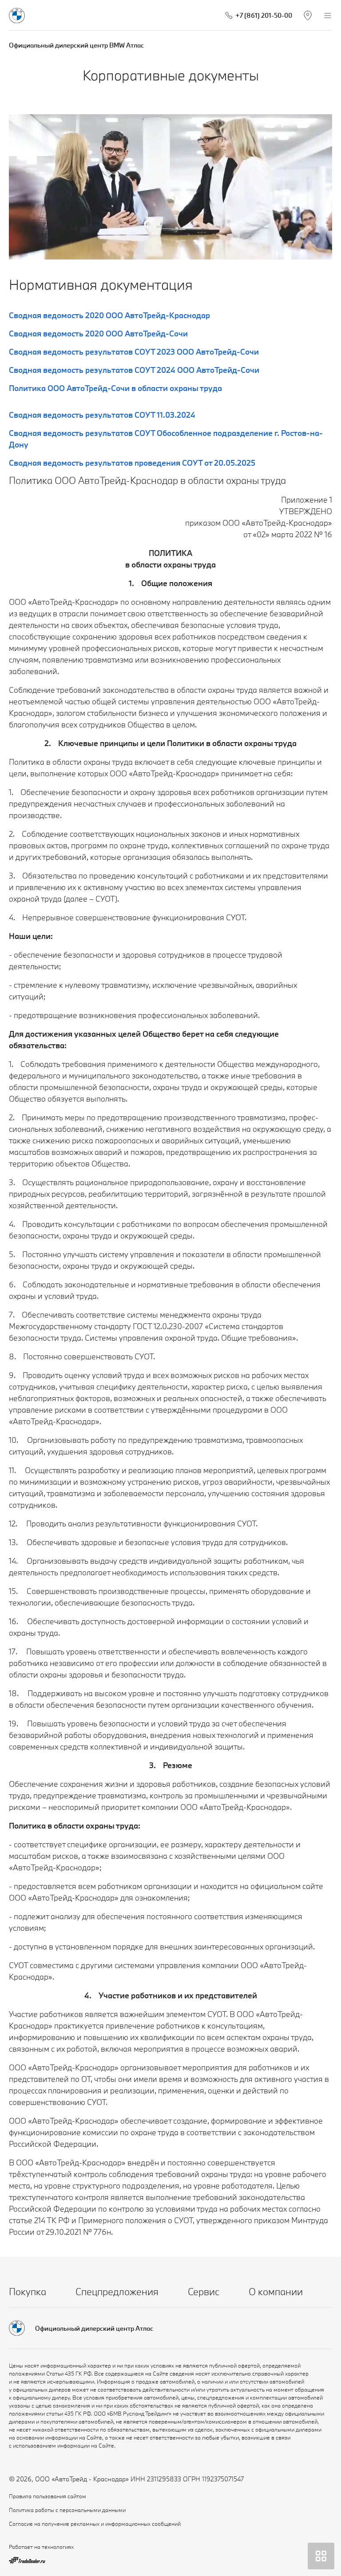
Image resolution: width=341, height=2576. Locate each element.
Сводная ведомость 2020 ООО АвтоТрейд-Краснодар (109, 315)
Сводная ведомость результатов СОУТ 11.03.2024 (102, 415)
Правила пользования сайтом (48, 2496)
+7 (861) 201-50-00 (264, 15)
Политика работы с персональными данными (67, 2510)
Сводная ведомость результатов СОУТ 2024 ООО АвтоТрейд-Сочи (134, 370)
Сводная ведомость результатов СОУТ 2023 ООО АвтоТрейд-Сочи (134, 352)
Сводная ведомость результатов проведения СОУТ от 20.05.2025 (132, 463)
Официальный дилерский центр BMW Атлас (76, 45)
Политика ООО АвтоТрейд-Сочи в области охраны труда (115, 388)
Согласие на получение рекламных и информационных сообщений (95, 2524)
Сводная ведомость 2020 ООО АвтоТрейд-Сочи (98, 333)
